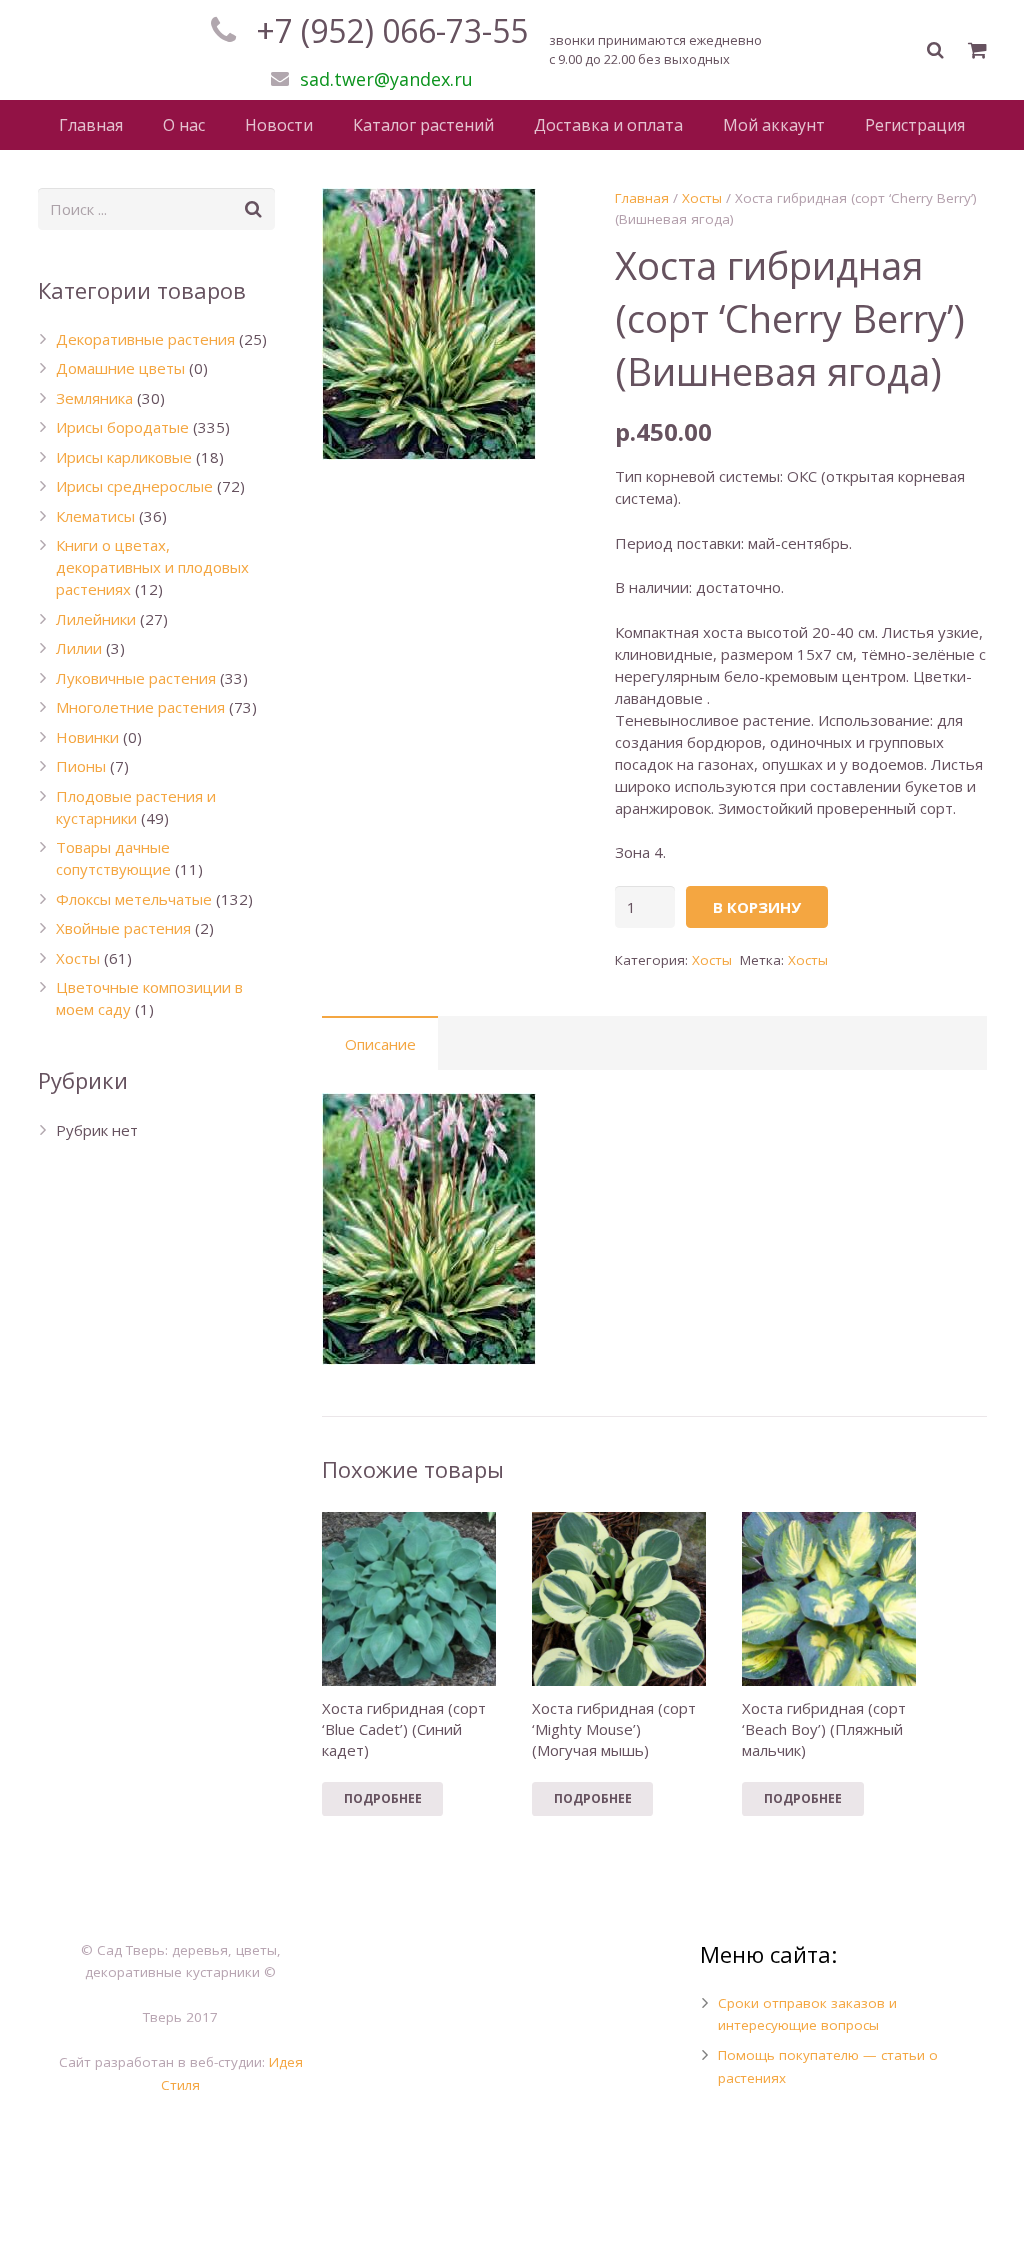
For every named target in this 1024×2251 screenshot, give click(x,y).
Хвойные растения (123, 928)
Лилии (79, 648)
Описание (380, 1044)
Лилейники (96, 619)
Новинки (87, 737)
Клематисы (95, 516)
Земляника (94, 398)
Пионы (81, 766)
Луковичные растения (136, 678)
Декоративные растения (145, 339)
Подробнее (383, 1798)
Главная (642, 198)
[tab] (380, 1043)
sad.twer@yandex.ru (386, 79)
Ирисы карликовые (124, 457)
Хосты (702, 198)
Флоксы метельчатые (134, 899)
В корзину (757, 907)
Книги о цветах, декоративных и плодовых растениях (152, 567)
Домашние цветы (120, 368)
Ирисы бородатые (122, 427)
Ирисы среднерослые (134, 486)
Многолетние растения (140, 707)
